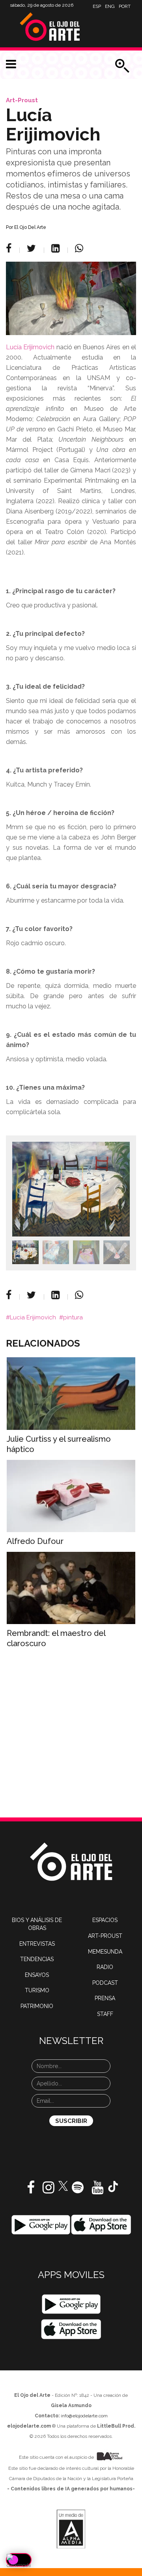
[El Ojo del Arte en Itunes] (101, 2224)
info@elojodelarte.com (84, 2416)
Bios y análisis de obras (37, 1924)
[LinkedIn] (57, 248)
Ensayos (37, 1975)
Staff (105, 2014)
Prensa (105, 1998)
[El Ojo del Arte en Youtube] (97, 2190)
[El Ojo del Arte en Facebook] (31, 2190)
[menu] (11, 64)
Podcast (105, 1983)
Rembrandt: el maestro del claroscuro (56, 1638)
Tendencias (37, 1959)
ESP (97, 6)
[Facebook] (10, 248)
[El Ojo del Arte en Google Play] (71, 2304)
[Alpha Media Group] (71, 2529)
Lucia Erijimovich (33, 1317)
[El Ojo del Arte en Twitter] (63, 2186)
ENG (110, 6)
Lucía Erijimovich (30, 347)
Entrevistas (37, 1944)
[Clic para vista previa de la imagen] (71, 298)
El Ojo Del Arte (30, 227)
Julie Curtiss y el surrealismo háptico (59, 1444)
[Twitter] (33, 248)
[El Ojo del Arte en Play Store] (41, 2224)
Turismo (37, 1990)
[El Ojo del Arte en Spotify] (78, 2190)
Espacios (105, 1920)
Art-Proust (22, 100)
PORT (125, 6)
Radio (105, 1967)
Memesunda (105, 1952)
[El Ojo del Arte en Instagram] (49, 2190)
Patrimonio (37, 2006)
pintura (73, 1317)
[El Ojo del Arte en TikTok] (113, 2186)
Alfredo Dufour (35, 1541)
